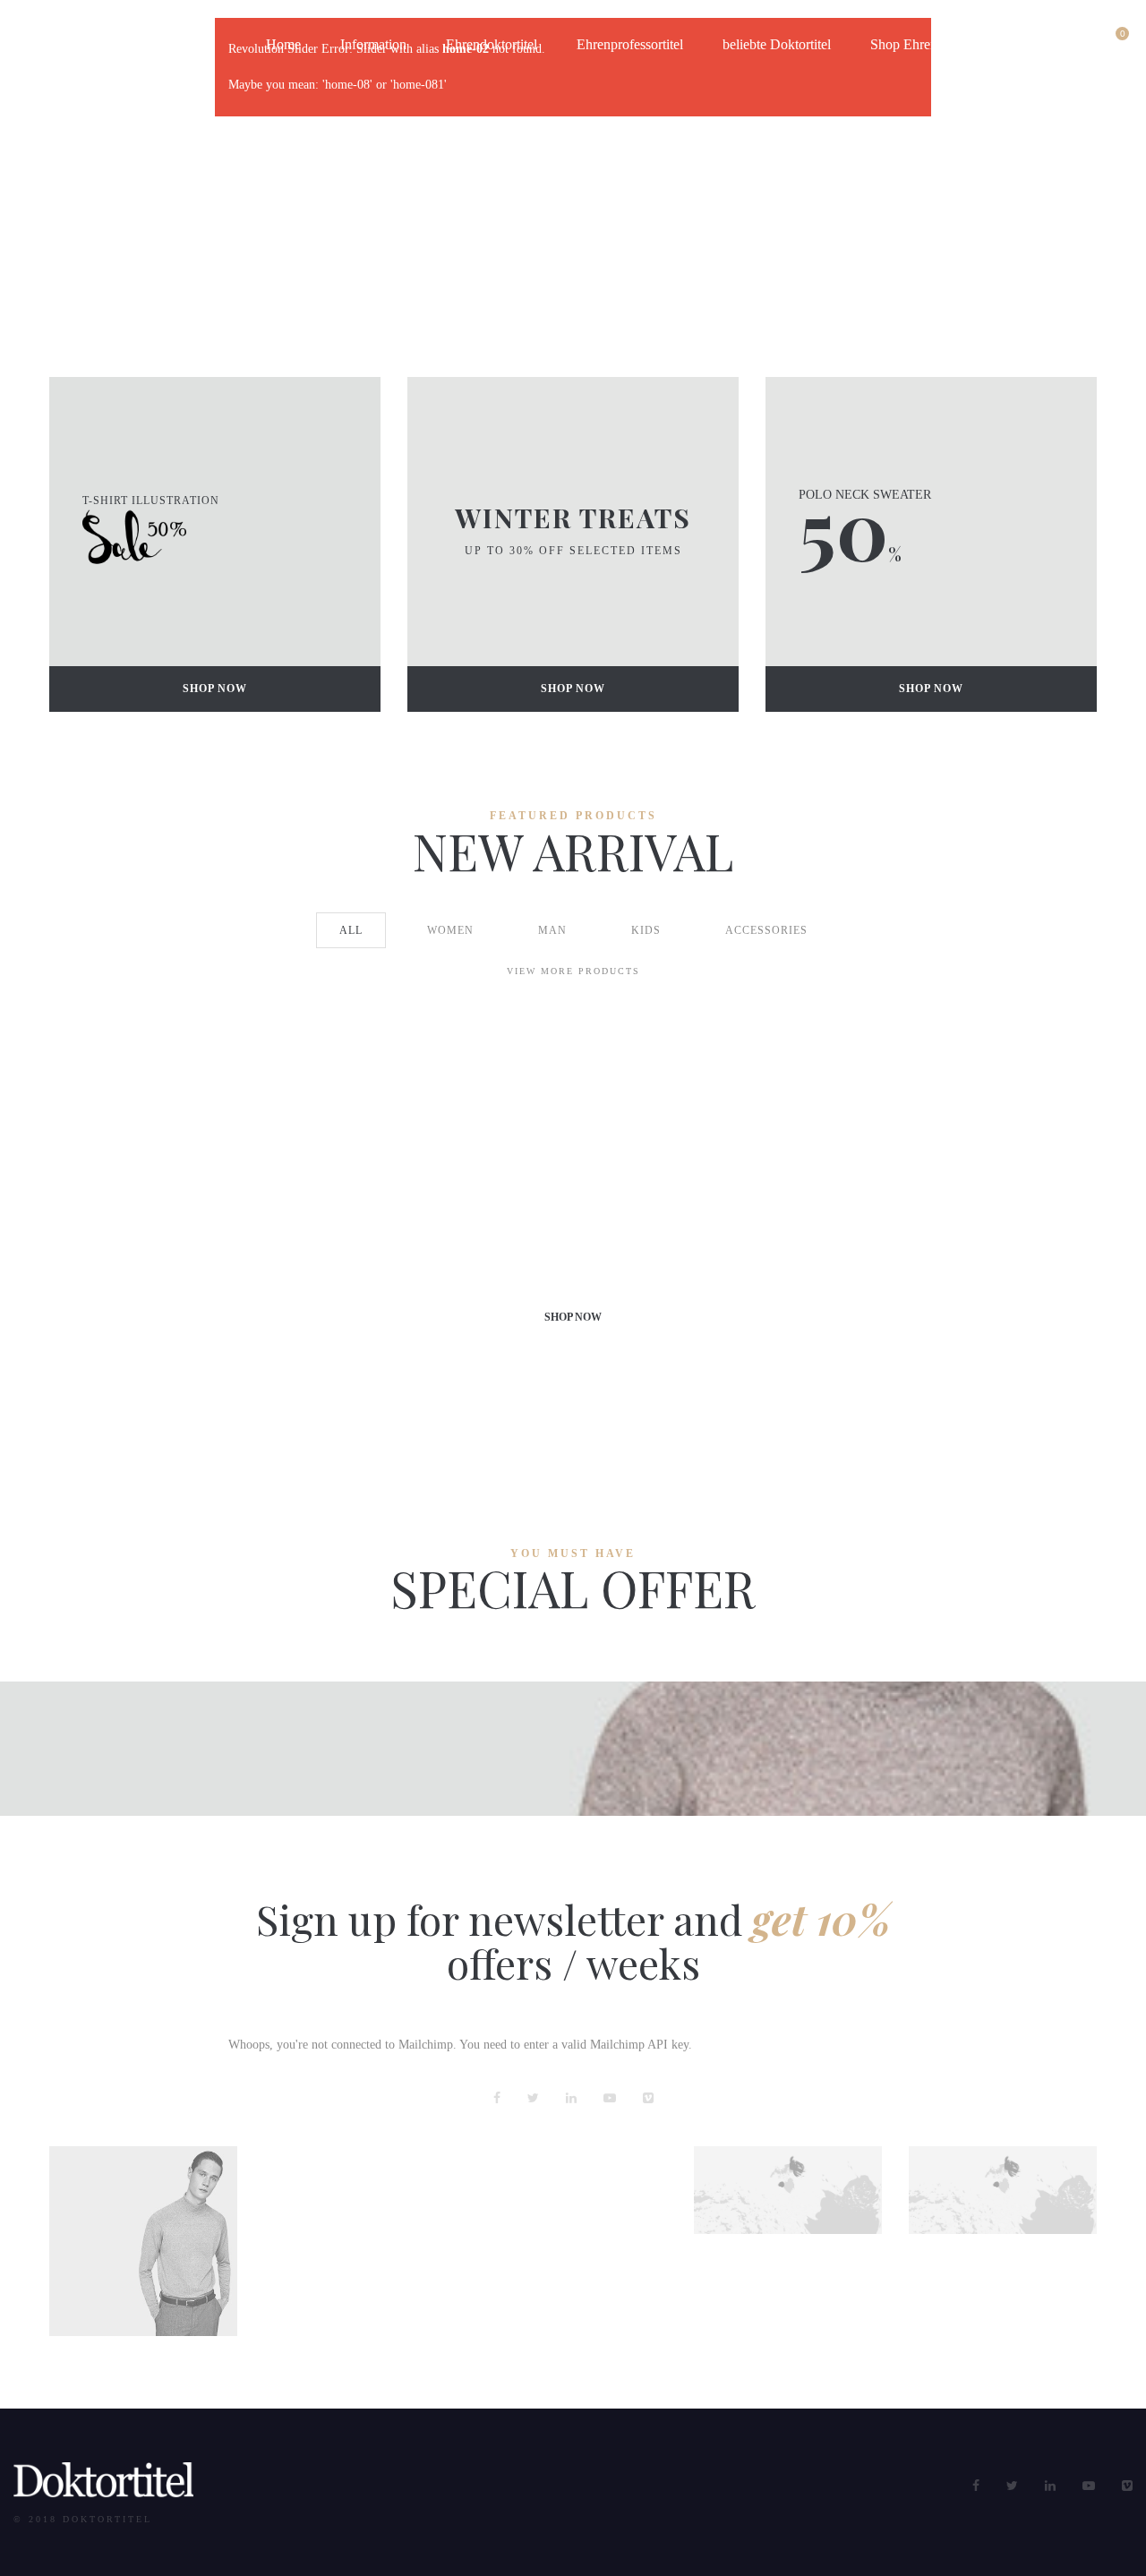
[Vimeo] (648, 2098)
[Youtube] (610, 2098)
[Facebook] (497, 2098)
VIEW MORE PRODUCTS (573, 971)
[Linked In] (571, 2098)
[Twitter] (533, 2098)
